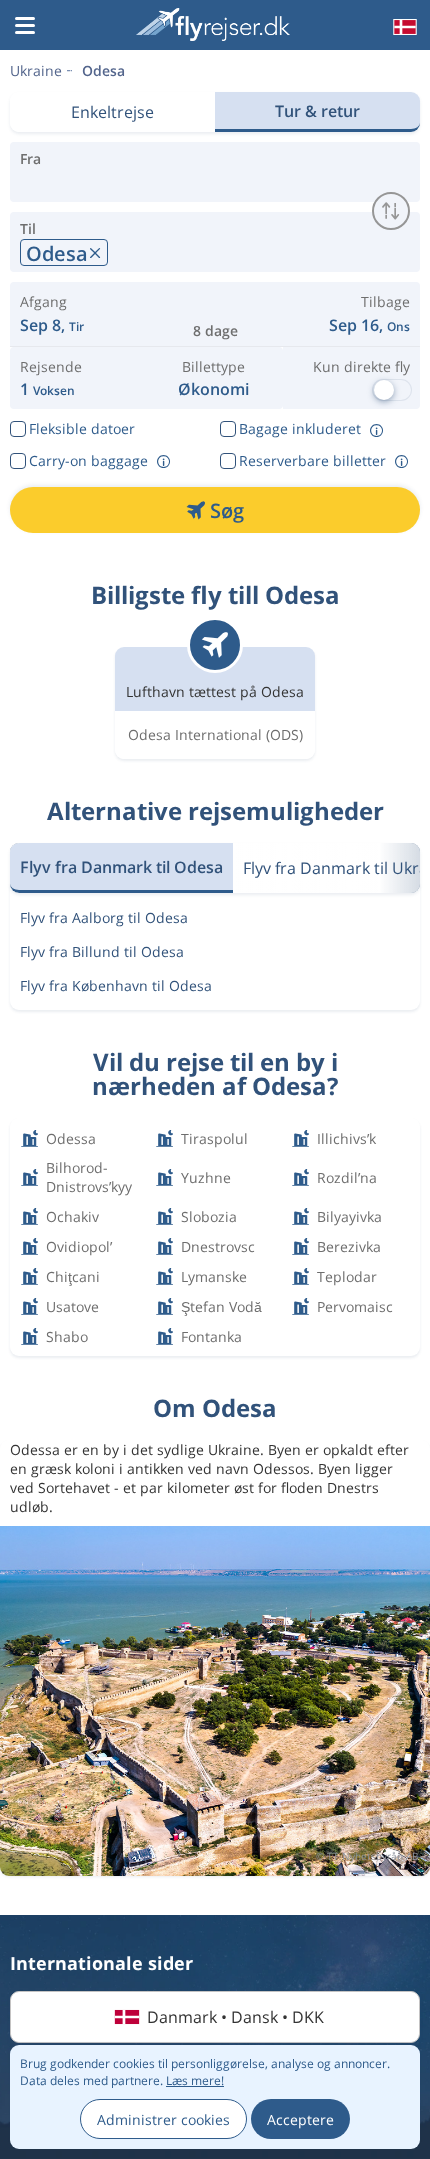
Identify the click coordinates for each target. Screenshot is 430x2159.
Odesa (103, 70)
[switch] (391, 211)
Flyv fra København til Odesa (116, 985)
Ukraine (36, 70)
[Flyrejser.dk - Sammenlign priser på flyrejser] (213, 24)
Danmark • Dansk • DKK (235, 2017)
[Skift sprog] (403, 27)
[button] (25, 27)
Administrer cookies (163, 2119)
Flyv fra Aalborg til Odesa (104, 917)
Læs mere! (195, 2080)
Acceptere (300, 2119)
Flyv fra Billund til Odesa (102, 951)
